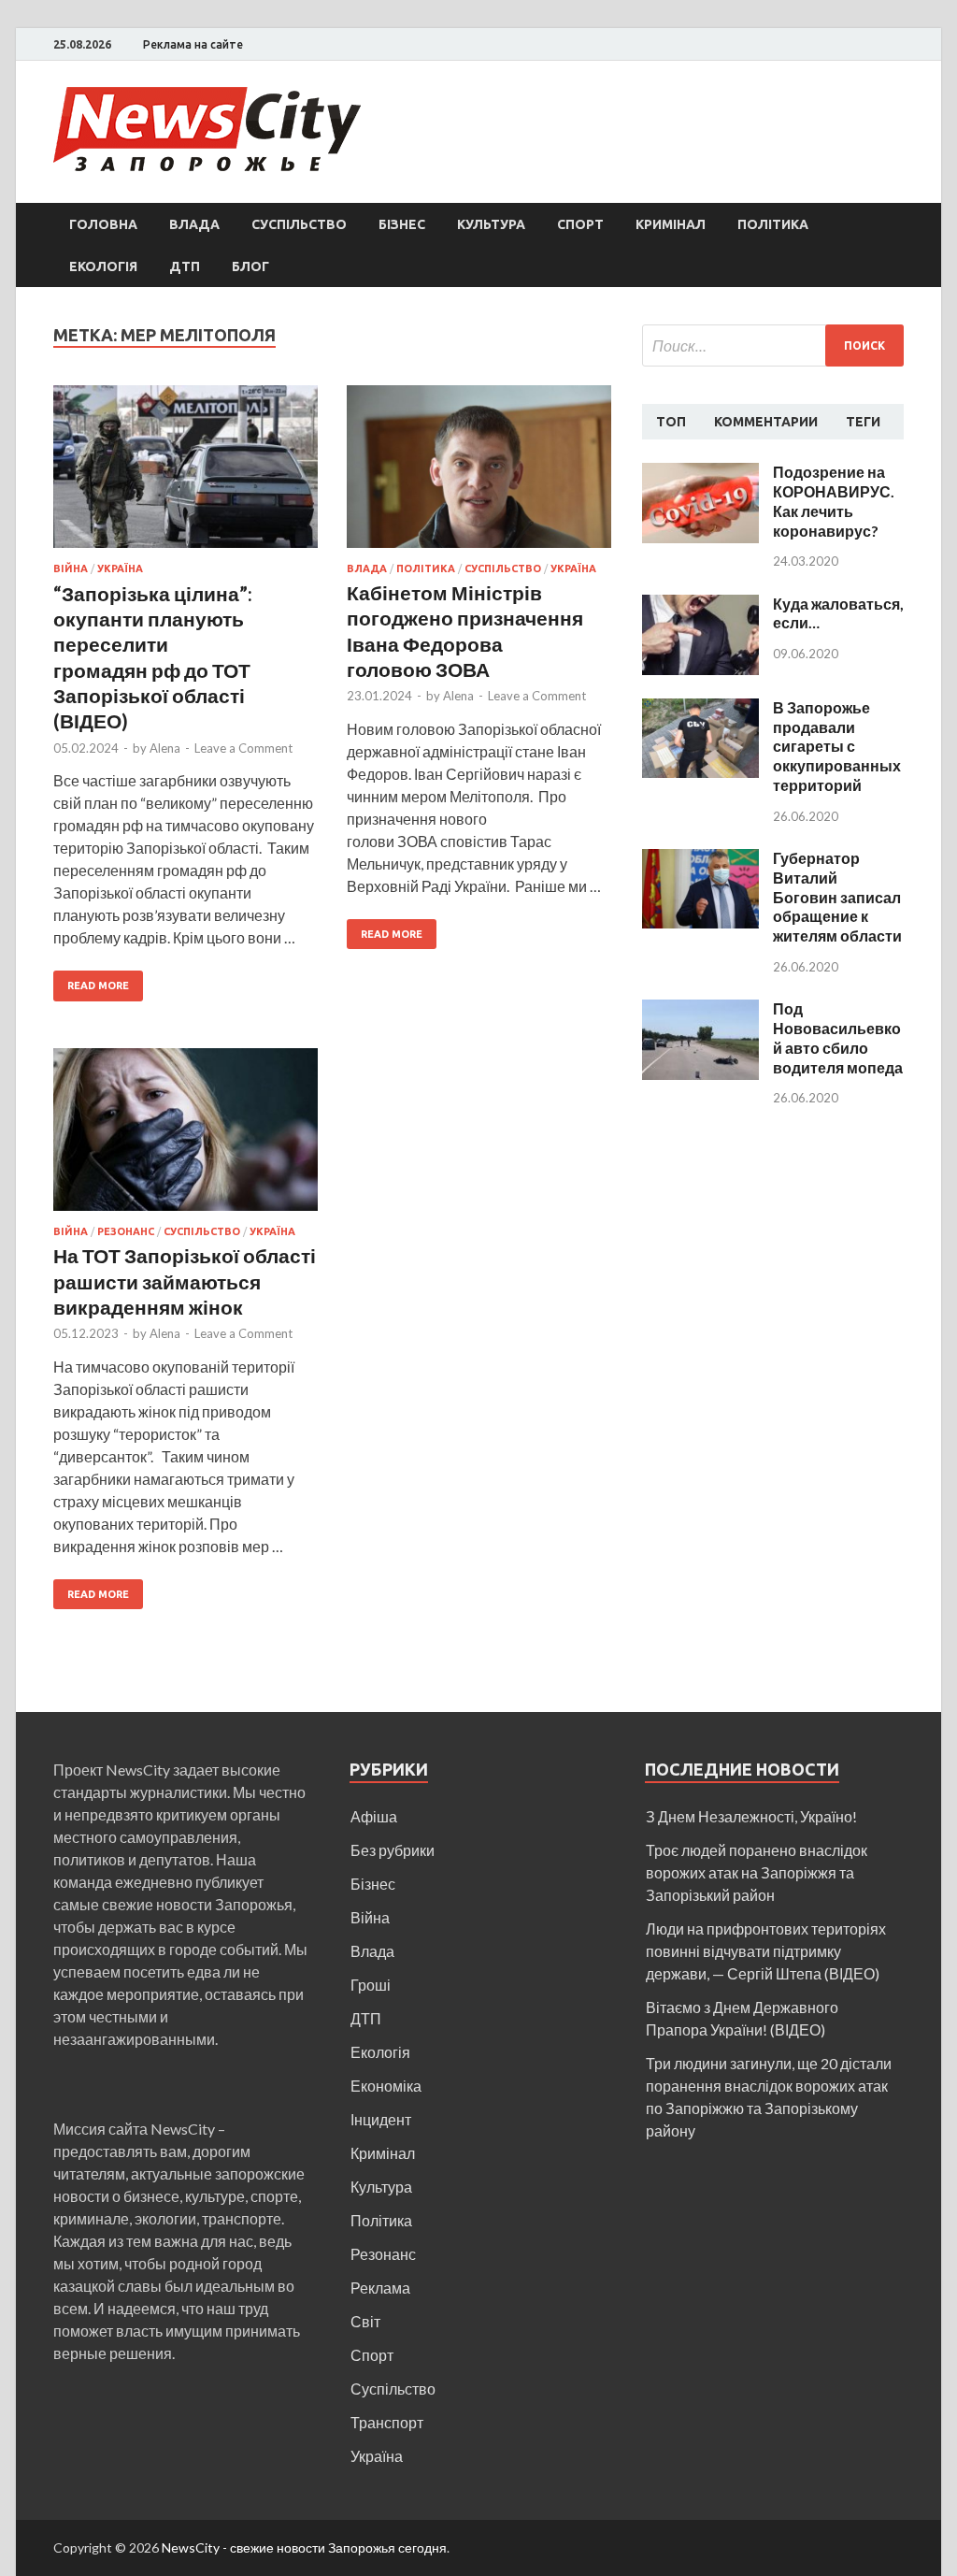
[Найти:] (773, 345)
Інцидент (381, 2119)
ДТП (185, 266)
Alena (165, 748)
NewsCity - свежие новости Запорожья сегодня (304, 2547)
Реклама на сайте (193, 44)
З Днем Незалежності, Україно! (751, 1816)
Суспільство (299, 224)
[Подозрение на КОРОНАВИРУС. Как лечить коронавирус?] (700, 474)
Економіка (386, 2086)
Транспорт (387, 2422)
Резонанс (126, 1231)
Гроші (371, 1985)
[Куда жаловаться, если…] (700, 605)
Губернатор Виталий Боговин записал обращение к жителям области (837, 897)
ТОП (671, 422)
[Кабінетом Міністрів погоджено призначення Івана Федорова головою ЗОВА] (479, 474)
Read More (98, 986)
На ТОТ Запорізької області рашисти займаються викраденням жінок (185, 1281)
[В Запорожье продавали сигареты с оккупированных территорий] (700, 709)
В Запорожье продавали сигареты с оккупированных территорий (837, 746)
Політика (773, 224)
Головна (103, 224)
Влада (194, 224)
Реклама (380, 2288)
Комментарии (766, 422)
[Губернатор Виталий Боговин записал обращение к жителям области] (700, 860)
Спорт (580, 224)
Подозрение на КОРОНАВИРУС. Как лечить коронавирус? (834, 501)
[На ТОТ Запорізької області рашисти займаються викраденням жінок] (186, 1137)
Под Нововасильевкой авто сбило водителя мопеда (838, 1037)
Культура (491, 224)
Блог (250, 266)
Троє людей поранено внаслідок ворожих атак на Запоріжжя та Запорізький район (757, 1872)
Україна (120, 568)
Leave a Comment (243, 748)
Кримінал (671, 224)
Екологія (103, 266)
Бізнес (402, 224)
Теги (863, 422)
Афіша (374, 1816)
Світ (365, 2321)
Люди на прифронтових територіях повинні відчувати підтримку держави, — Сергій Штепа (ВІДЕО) (766, 1951)
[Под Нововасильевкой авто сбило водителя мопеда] (700, 1010)
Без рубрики (393, 1850)
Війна (71, 568)
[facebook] (899, 45)
